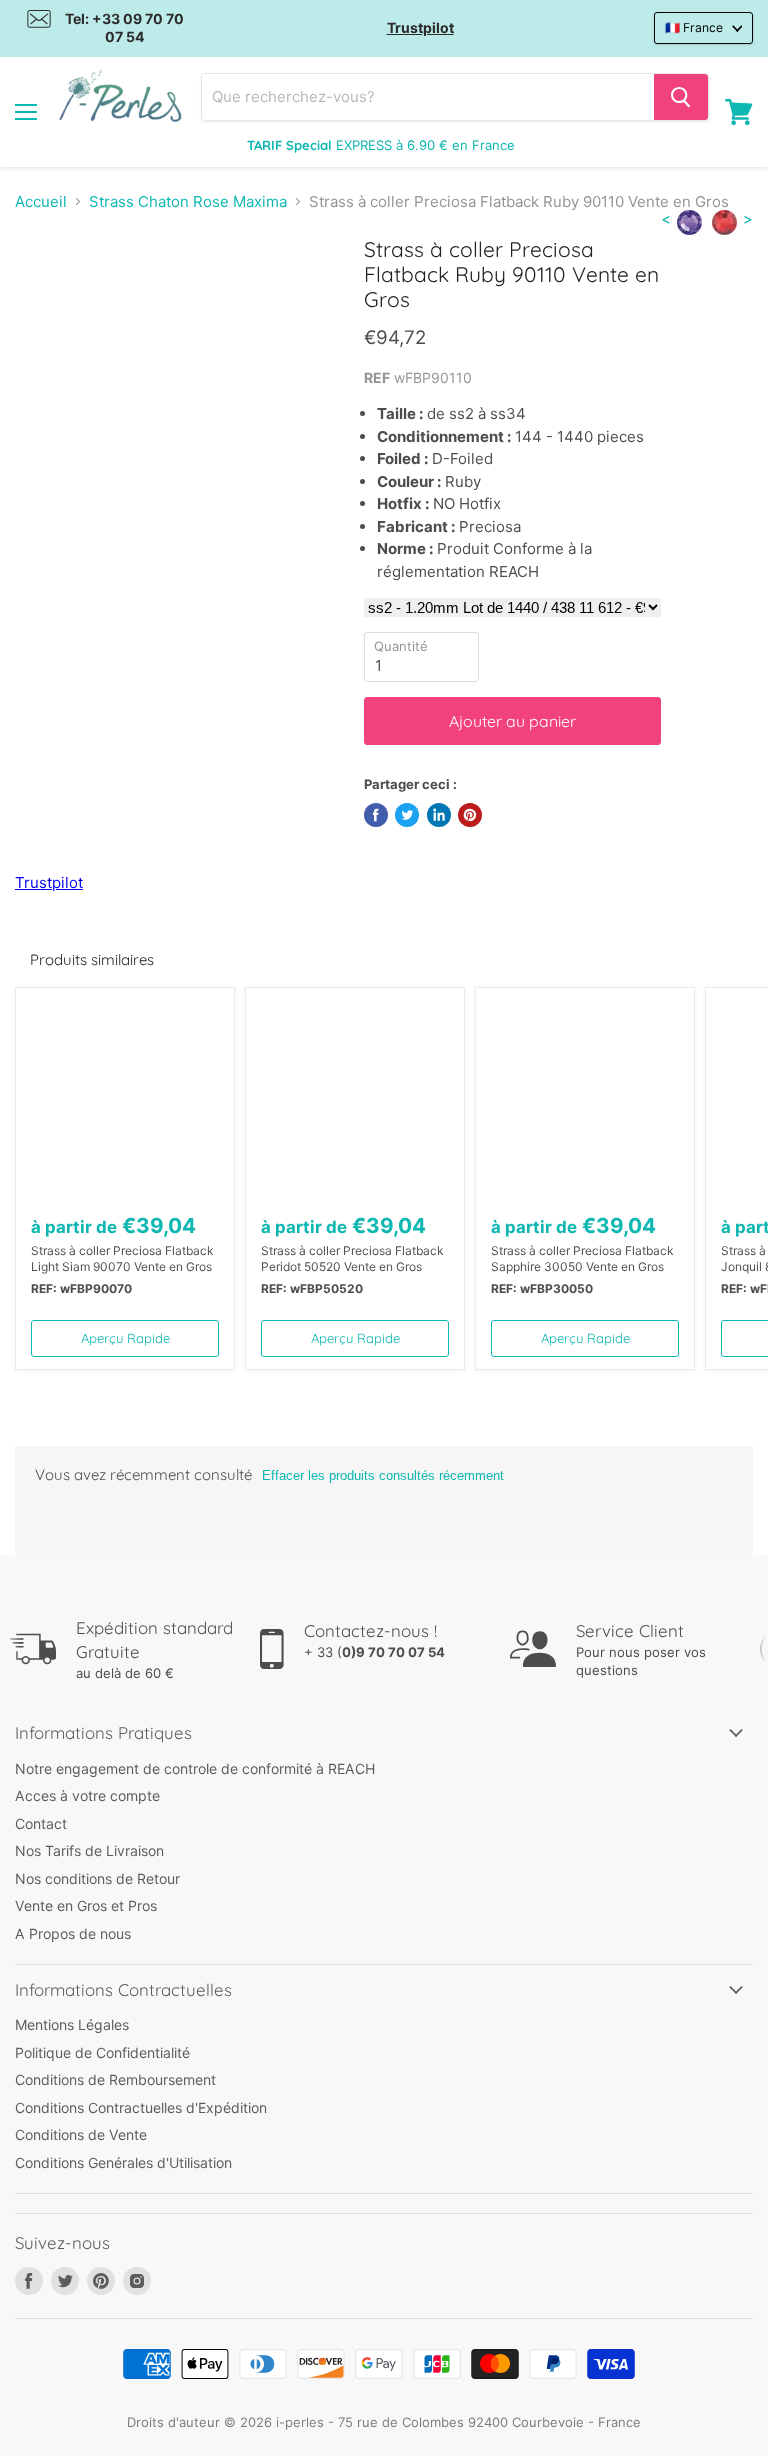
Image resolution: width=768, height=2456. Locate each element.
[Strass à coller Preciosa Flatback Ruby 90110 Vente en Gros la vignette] (45, 286)
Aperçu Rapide (125, 1338)
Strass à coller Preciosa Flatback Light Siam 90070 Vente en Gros (122, 1258)
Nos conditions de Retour (97, 1878)
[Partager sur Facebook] (376, 815)
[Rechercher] (681, 97)
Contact (41, 1823)
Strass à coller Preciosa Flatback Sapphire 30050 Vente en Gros (582, 1258)
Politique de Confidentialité (102, 2052)
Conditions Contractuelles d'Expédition (141, 2107)
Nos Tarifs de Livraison (89, 1850)
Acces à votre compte (87, 1795)
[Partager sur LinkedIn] (439, 815)
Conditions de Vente (81, 2134)
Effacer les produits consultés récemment (383, 1475)
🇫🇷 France (694, 27)
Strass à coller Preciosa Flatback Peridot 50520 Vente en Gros (352, 1258)
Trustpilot (420, 27)
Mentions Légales (72, 2024)
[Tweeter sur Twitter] (407, 815)
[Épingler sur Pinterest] (470, 815)
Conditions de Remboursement (115, 2079)
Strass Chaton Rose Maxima (188, 201)
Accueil (41, 201)
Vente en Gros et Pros (86, 1905)
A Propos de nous (73, 1933)
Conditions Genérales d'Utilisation (123, 2162)
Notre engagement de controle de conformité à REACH (195, 1768)
